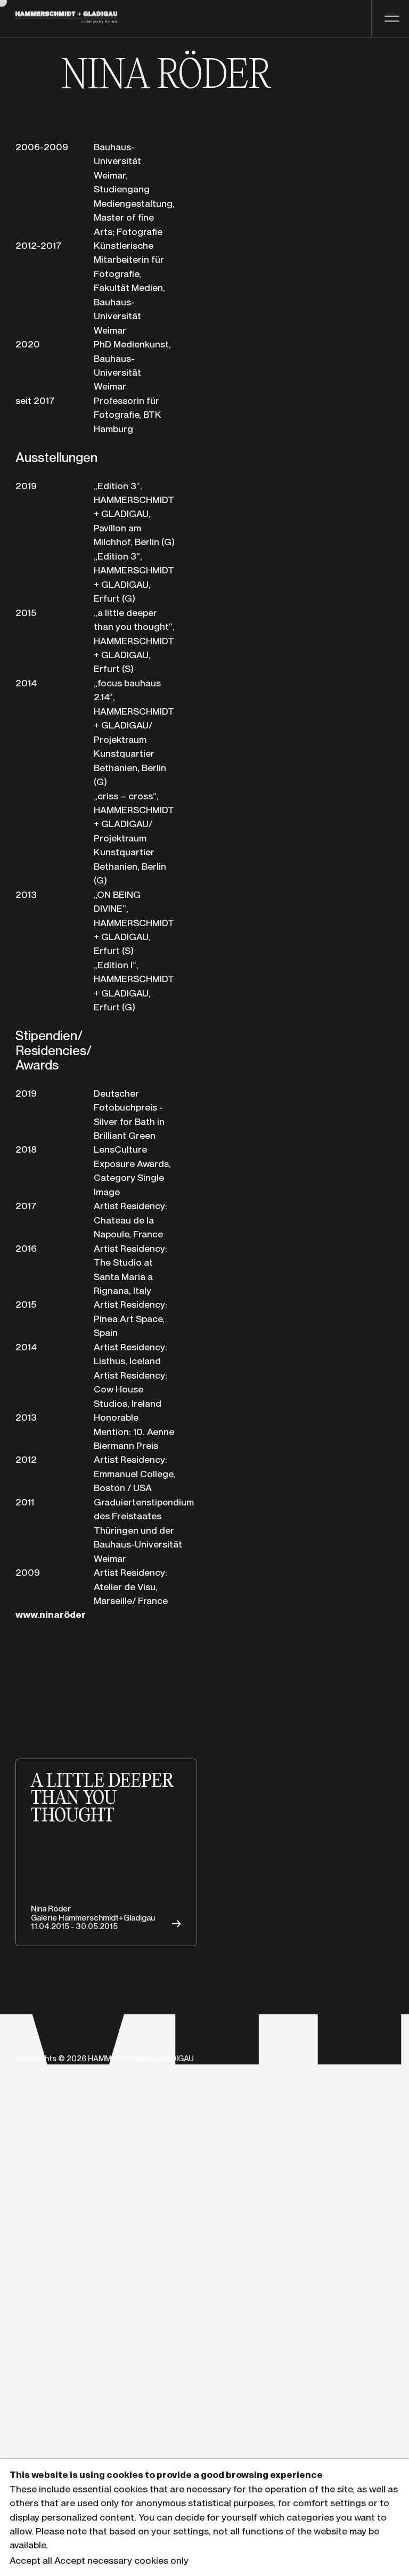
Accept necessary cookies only (121, 2560)
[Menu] (390, 19)
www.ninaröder (51, 1614)
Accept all (31, 2560)
